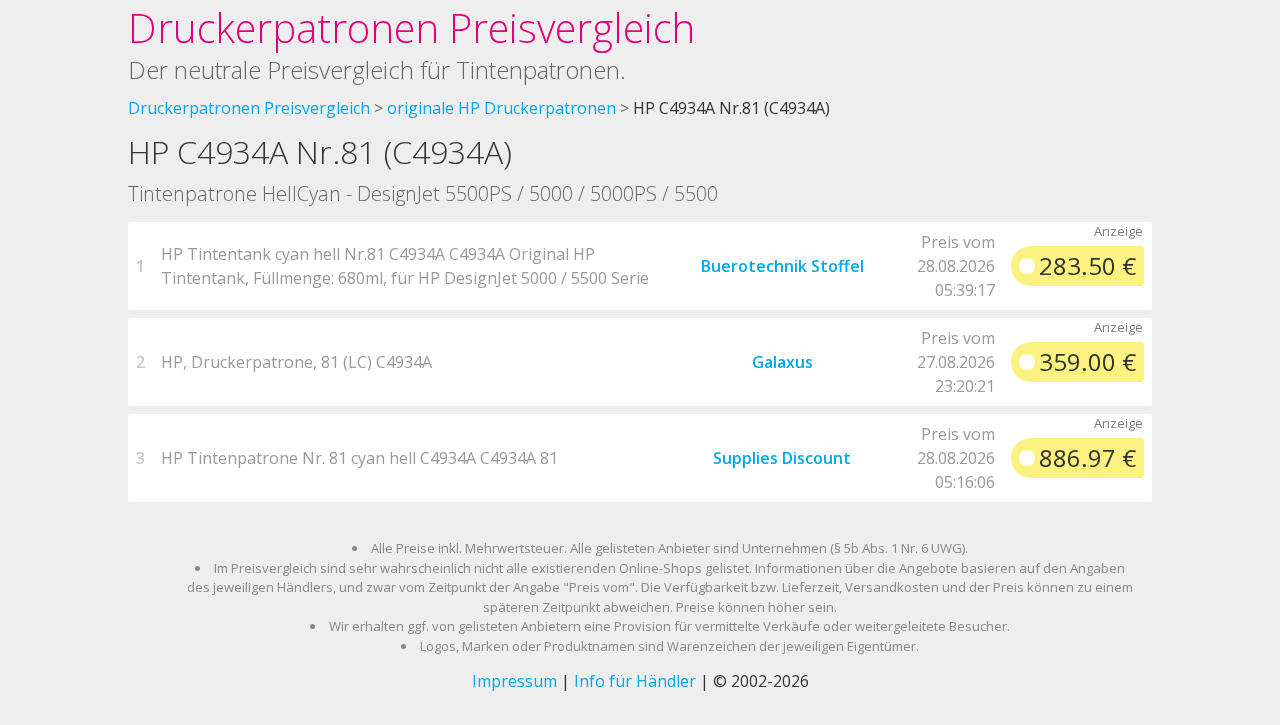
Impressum (514, 681)
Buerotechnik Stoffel (782, 266)
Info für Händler (635, 681)
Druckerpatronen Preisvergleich (411, 27)
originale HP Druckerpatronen (501, 108)
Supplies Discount (782, 458)
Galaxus (782, 362)
